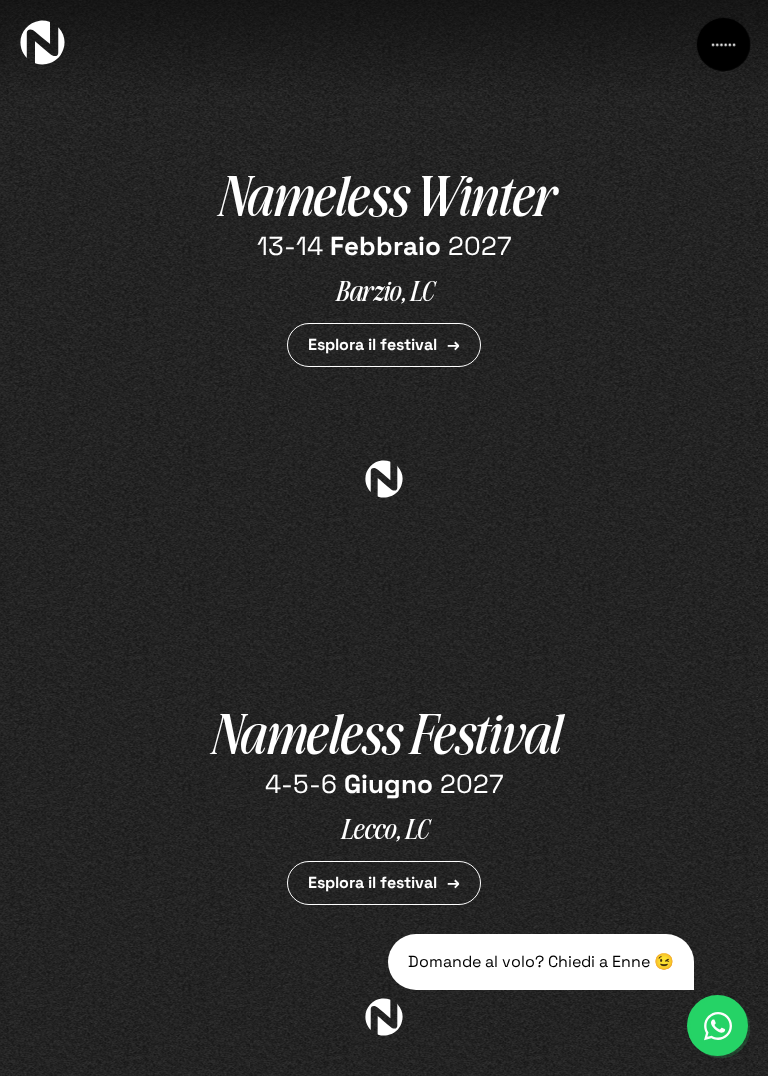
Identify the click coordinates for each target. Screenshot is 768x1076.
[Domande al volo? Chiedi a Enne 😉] (717, 1025)
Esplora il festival (372, 344)
